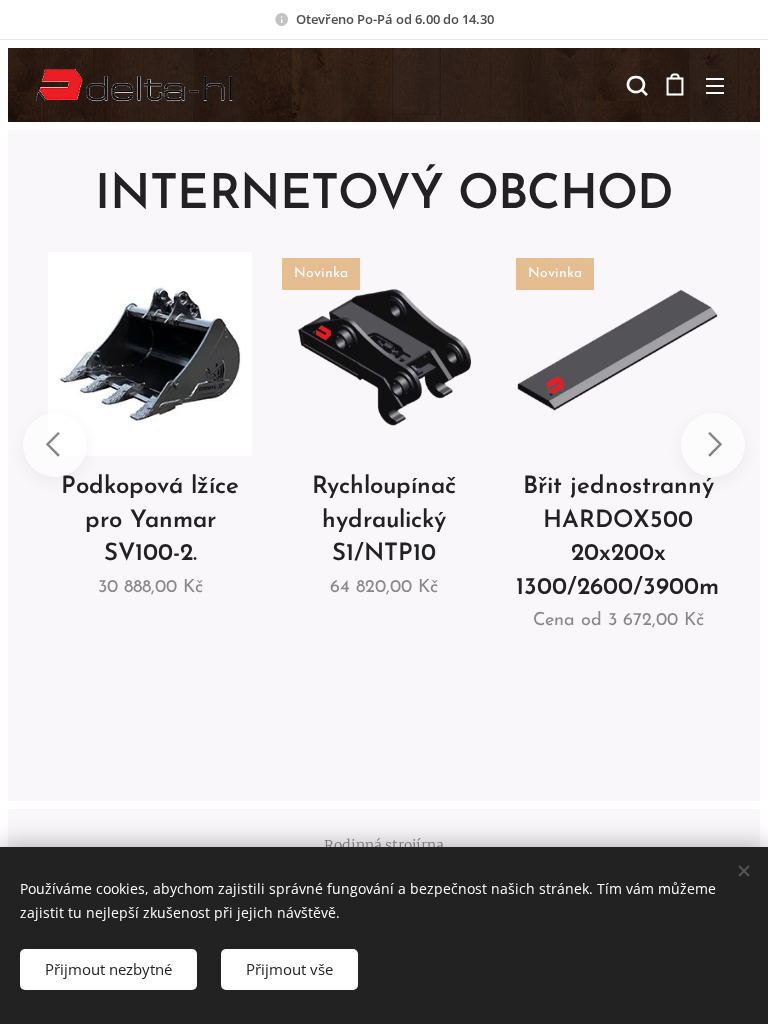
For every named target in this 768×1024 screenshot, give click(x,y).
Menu (715, 85)
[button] (635, 85)
